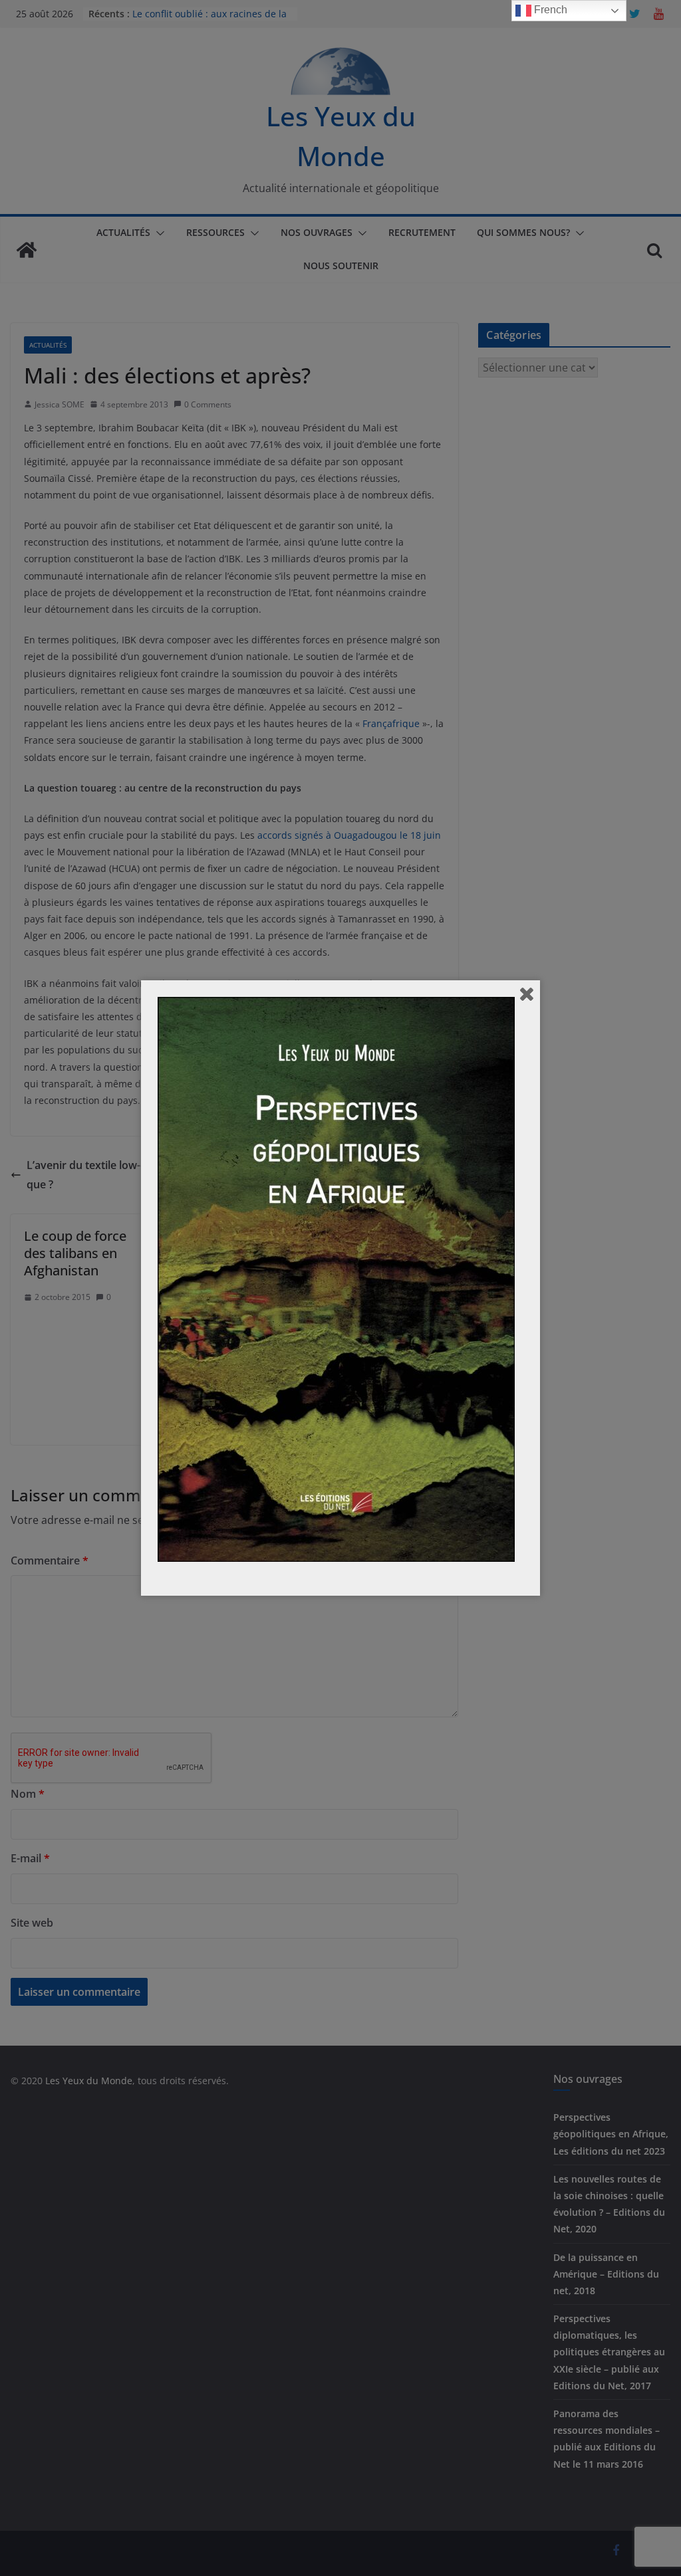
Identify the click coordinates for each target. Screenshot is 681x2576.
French (549, 10)
